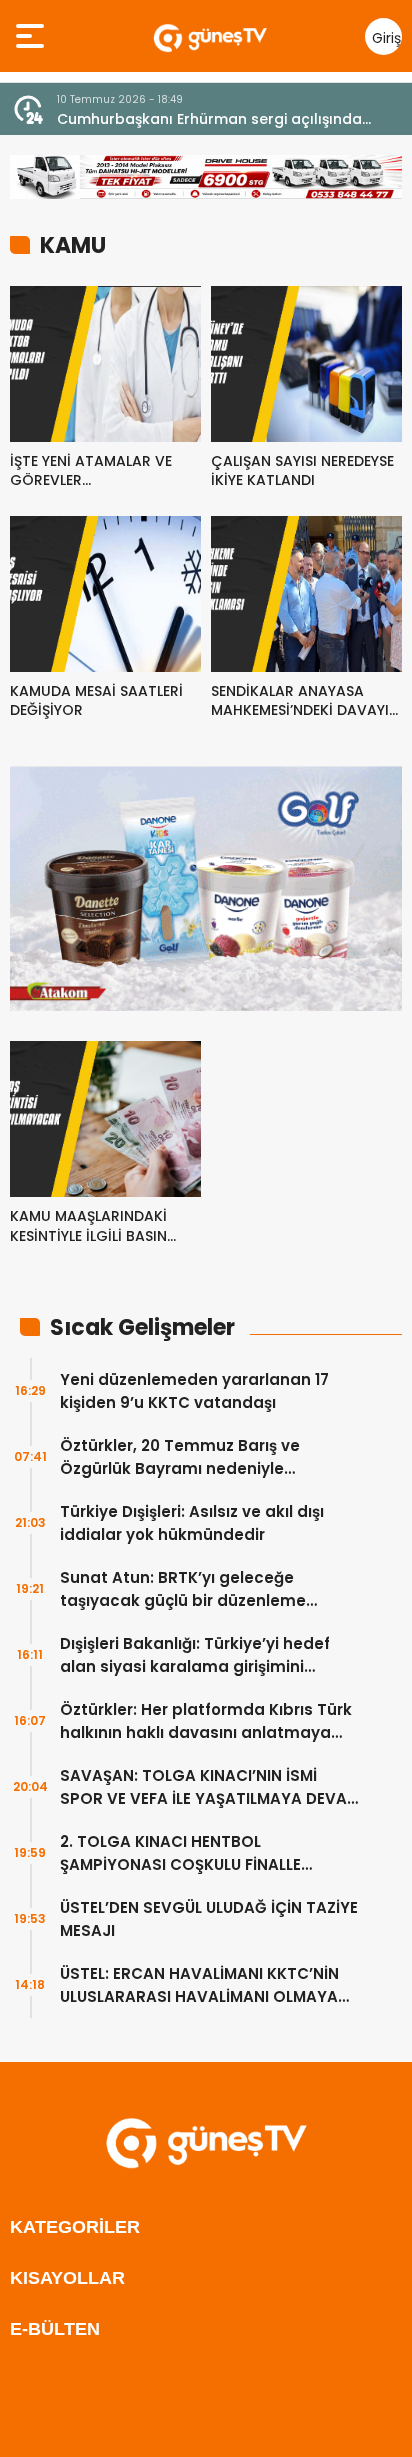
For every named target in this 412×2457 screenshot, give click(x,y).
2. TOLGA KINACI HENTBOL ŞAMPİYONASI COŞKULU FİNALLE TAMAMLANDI (180, 1853)
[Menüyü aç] (32, 36)
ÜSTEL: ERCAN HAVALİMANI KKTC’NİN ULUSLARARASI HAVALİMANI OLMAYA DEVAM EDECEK (199, 1985)
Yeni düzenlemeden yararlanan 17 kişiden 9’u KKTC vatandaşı (194, 1391)
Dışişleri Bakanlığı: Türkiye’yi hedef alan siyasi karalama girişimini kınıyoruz (195, 1655)
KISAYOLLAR (67, 2278)
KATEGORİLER (75, 2227)
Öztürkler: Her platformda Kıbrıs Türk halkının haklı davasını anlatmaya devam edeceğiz (206, 1721)
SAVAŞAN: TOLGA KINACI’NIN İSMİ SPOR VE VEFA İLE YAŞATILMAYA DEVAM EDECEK (210, 1787)
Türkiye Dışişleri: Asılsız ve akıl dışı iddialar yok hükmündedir (192, 1523)
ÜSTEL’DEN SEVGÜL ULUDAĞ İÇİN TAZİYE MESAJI (209, 1919)
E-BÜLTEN (55, 2329)
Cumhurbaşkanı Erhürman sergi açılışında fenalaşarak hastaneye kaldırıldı (209, 119)
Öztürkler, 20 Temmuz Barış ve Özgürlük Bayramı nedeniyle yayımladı (180, 1457)
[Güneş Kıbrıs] (209, 36)
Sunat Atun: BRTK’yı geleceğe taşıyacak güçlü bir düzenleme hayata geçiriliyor (183, 1589)
